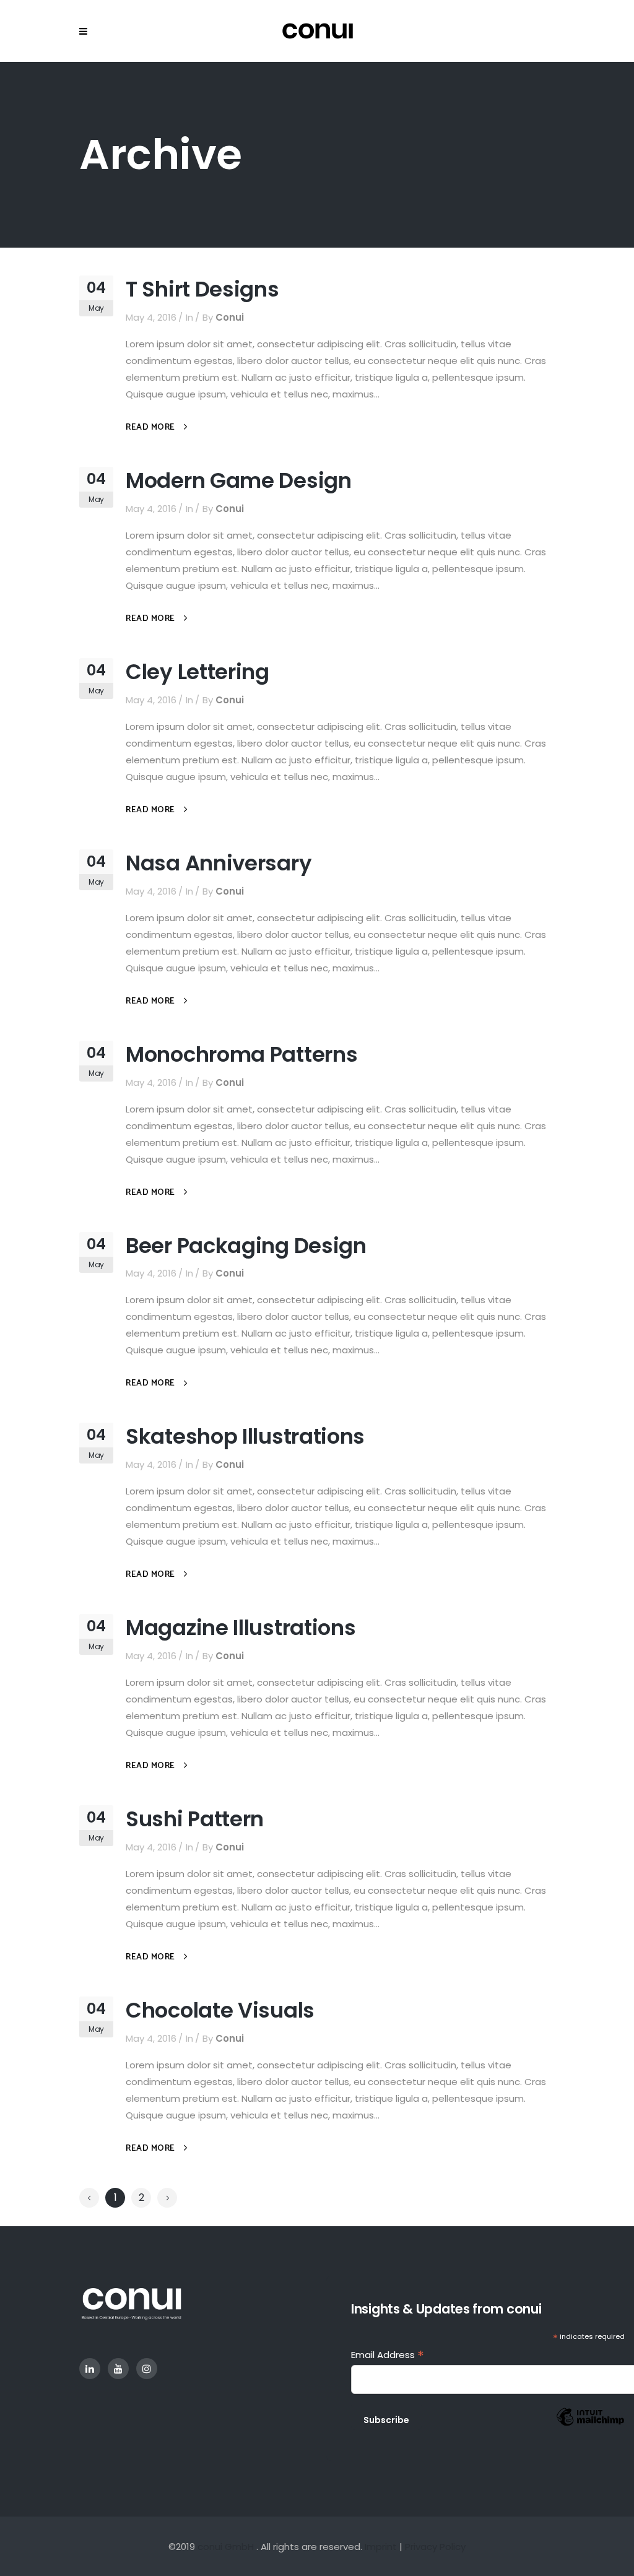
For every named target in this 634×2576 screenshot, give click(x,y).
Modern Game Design (239, 480)
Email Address (388, 2355)
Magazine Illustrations (241, 1628)
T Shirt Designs (202, 289)
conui (230, 317)
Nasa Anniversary (219, 863)
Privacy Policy (435, 2547)
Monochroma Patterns (241, 1054)
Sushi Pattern (195, 1819)
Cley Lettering (198, 672)
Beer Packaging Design (246, 1246)
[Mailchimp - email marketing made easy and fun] (590, 2427)
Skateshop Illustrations (245, 1436)
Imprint (381, 2547)
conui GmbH (226, 2547)
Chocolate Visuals (220, 2010)
